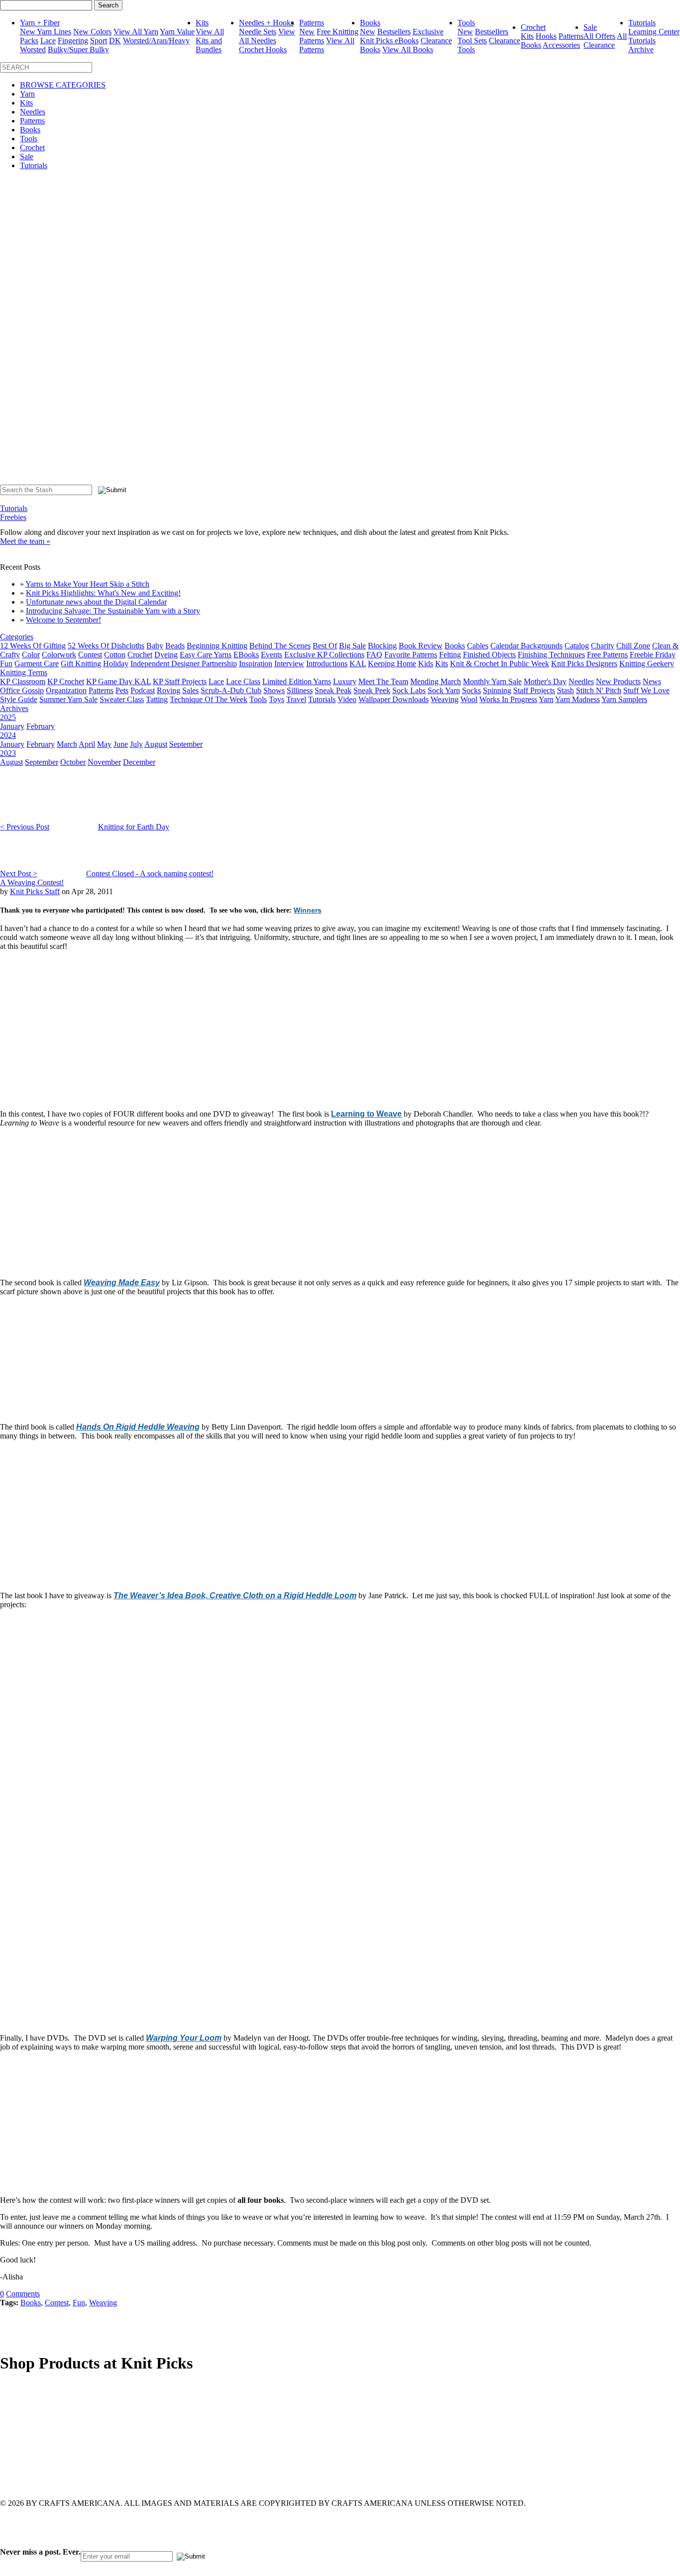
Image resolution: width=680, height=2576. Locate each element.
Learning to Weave (366, 1114)
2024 (8, 735)
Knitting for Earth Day (134, 827)
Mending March (436, 681)
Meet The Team (383, 681)
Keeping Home (392, 664)
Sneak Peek (372, 690)
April (87, 744)
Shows (274, 690)
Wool (469, 699)
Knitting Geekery (647, 664)
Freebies (13, 517)
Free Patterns (607, 655)
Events (272, 655)
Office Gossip (22, 690)
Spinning (497, 690)
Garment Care (37, 664)
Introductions (327, 664)
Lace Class (243, 681)
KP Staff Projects (180, 681)
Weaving (445, 699)
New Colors (92, 32)
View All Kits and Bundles (210, 41)
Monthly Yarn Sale (492, 681)
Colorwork (59, 655)
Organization (66, 690)
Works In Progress (508, 699)
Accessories (561, 45)
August (156, 744)
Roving (169, 690)
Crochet (533, 27)
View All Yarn (136, 32)
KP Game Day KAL (118, 681)
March (67, 744)
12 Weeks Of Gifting (33, 646)
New (307, 32)
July (136, 744)
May (104, 744)
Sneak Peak (333, 690)
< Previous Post (25, 827)
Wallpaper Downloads (394, 699)
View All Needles (267, 36)
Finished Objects (489, 655)
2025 (8, 717)
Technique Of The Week (209, 699)
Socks (471, 690)
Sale (590, 27)
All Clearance (605, 41)
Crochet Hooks (263, 50)
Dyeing (166, 655)
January (12, 726)
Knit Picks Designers (584, 664)
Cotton (115, 655)
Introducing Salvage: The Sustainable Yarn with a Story (113, 611)
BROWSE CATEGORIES (63, 85)
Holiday (116, 664)
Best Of (325, 646)
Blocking (382, 646)
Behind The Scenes (280, 646)
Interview (289, 664)
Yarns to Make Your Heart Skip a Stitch (87, 584)
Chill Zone (633, 646)
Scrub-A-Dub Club (231, 690)
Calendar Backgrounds (526, 646)
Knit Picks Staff (35, 891)
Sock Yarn (444, 690)
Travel (296, 699)
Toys (277, 699)
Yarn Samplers (624, 699)
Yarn (27, 94)
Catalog (577, 646)
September (186, 744)
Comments (23, 2294)
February (41, 726)
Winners (308, 910)
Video (347, 699)
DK (115, 41)
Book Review (421, 646)
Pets (122, 690)
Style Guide (19, 699)
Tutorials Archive (642, 45)
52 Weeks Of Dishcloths (106, 646)
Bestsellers (394, 32)
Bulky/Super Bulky (78, 50)
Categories (17, 637)
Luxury (345, 681)
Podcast (143, 690)
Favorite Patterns (411, 655)
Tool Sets (472, 41)
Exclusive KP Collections (324, 655)
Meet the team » (25, 541)
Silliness (300, 690)
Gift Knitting (81, 664)
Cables (478, 646)
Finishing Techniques (551, 655)
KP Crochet (66, 681)
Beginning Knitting (217, 646)
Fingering (73, 41)
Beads (175, 646)
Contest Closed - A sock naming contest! (150, 874)
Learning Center (654, 32)
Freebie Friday (653, 655)
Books (370, 23)
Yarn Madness (577, 699)
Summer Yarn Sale (68, 699)
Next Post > (19, 874)
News (652, 681)
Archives (14, 708)
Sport (99, 41)
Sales (190, 690)
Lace (48, 41)
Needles (33, 112)
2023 (8, 753)
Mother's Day (545, 681)
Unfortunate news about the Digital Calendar (96, 602)
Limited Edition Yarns (297, 681)
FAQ (374, 655)
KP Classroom (23, 681)
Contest (90, 655)
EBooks (246, 655)
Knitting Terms (24, 672)
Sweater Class (122, 699)
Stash (566, 690)
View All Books (408, 50)
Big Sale (352, 646)
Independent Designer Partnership (184, 664)
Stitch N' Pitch (599, 690)
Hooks (546, 36)
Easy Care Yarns (206, 655)
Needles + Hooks (266, 23)
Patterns (312, 23)
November (104, 762)
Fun (6, 664)
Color (31, 655)
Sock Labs (409, 690)
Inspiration (256, 664)
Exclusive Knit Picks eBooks (402, 36)
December (139, 762)
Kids (426, 664)
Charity (603, 646)
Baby (155, 646)
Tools (466, 23)
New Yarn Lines (46, 32)
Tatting (157, 699)
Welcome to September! (63, 620)
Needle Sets (258, 32)
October (73, 762)
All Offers (599, 36)
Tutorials (642, 23)
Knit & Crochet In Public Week (500, 664)
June (121, 744)
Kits (202, 23)
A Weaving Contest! (32, 882)
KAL (358, 664)
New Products (618, 681)
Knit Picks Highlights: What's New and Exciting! (103, 593)
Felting (450, 655)
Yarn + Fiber (40, 23)
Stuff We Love (646, 690)
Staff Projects (534, 690)
